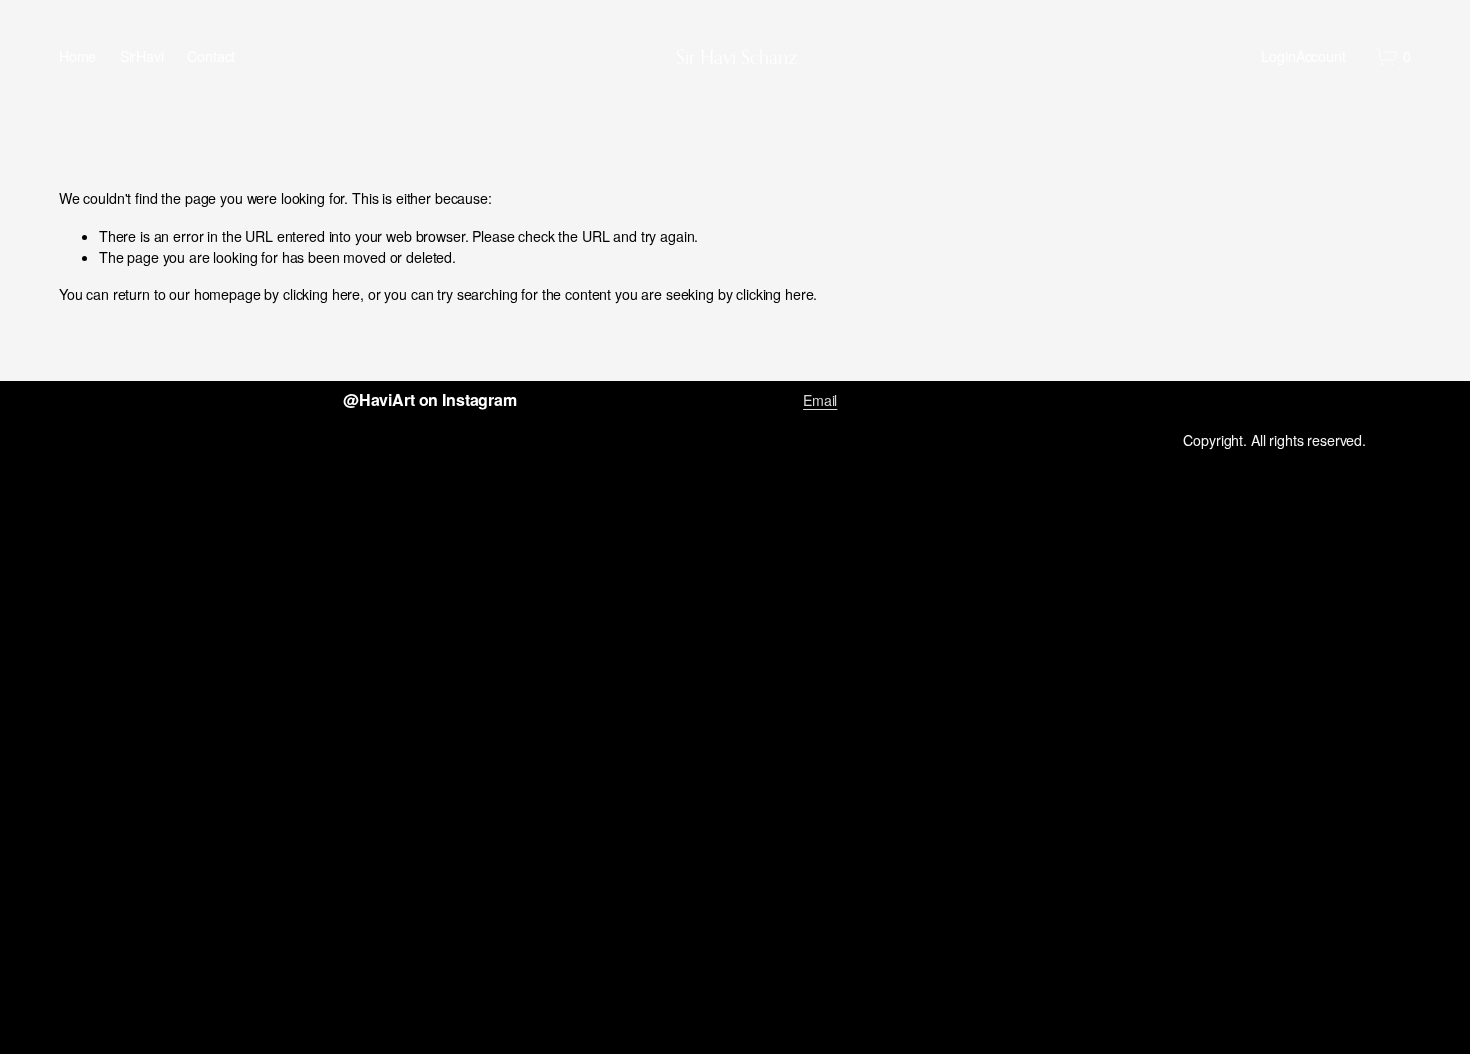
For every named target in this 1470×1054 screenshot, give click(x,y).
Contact (211, 56)
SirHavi (142, 56)
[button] (185, 492)
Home (77, 56)
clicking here (321, 294)
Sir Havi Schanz (736, 56)
